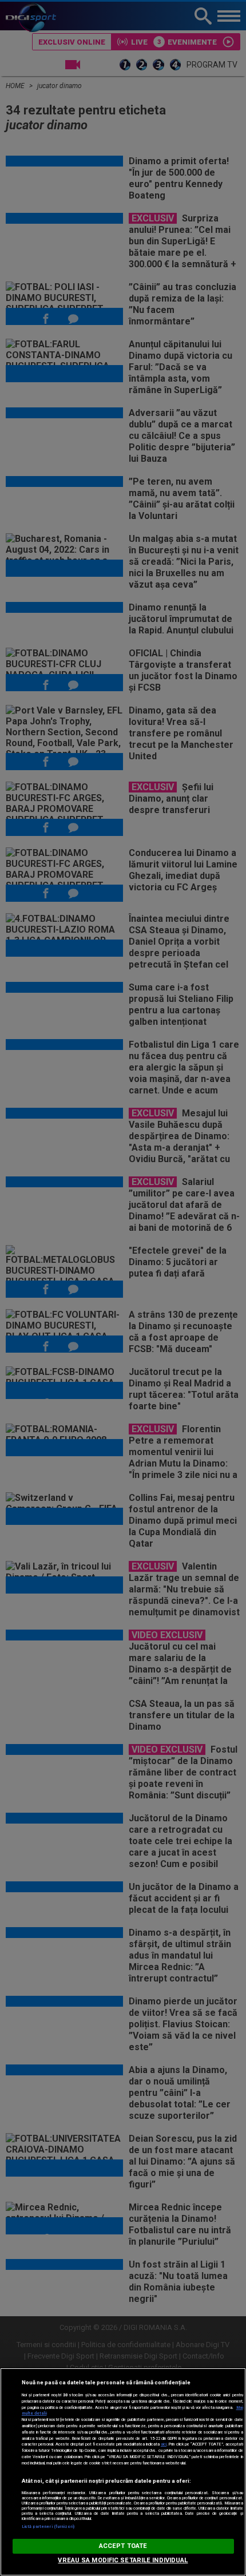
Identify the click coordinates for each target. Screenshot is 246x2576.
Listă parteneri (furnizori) (48, 2527)
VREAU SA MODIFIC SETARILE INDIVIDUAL (123, 2560)
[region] (123, 2472)
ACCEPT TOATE (123, 2546)
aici (164, 2444)
